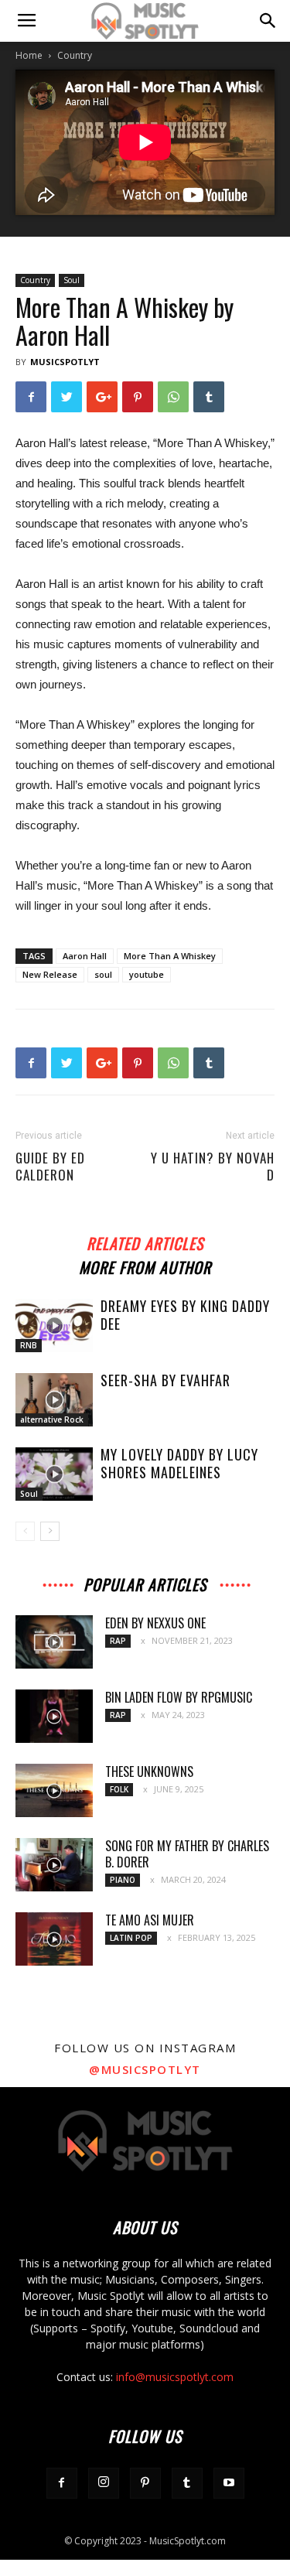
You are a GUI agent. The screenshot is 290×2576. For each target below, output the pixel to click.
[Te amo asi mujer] (54, 1939)
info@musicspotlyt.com (175, 2377)
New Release (50, 974)
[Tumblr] (187, 2483)
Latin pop (131, 1938)
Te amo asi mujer (150, 1920)
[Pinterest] (145, 2483)
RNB (29, 1345)
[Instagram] (104, 2483)
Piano (123, 1880)
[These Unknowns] (54, 1790)
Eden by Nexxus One (155, 1623)
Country (75, 55)
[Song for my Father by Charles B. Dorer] (54, 1865)
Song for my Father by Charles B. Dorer (187, 1854)
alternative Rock (52, 1420)
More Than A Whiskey (170, 956)
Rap (118, 1641)
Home (29, 55)
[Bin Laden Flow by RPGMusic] (54, 1716)
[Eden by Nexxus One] (54, 1642)
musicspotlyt (65, 362)
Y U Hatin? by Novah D (213, 1167)
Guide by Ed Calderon (50, 1167)
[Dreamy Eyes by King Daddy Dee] (54, 1326)
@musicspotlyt (145, 2069)
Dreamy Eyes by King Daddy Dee (185, 1315)
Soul (72, 280)
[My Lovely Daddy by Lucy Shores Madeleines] (54, 1474)
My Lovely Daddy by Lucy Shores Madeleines (179, 1463)
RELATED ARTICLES (145, 1241)
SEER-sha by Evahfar (165, 1380)
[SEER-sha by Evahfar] (54, 1400)
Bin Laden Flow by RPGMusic (179, 1697)
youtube (147, 974)
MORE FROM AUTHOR (145, 1265)
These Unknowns (149, 1771)
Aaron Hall (85, 956)
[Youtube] (229, 2483)
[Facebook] (62, 2483)
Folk (119, 1789)
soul (103, 974)
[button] (268, 21)
